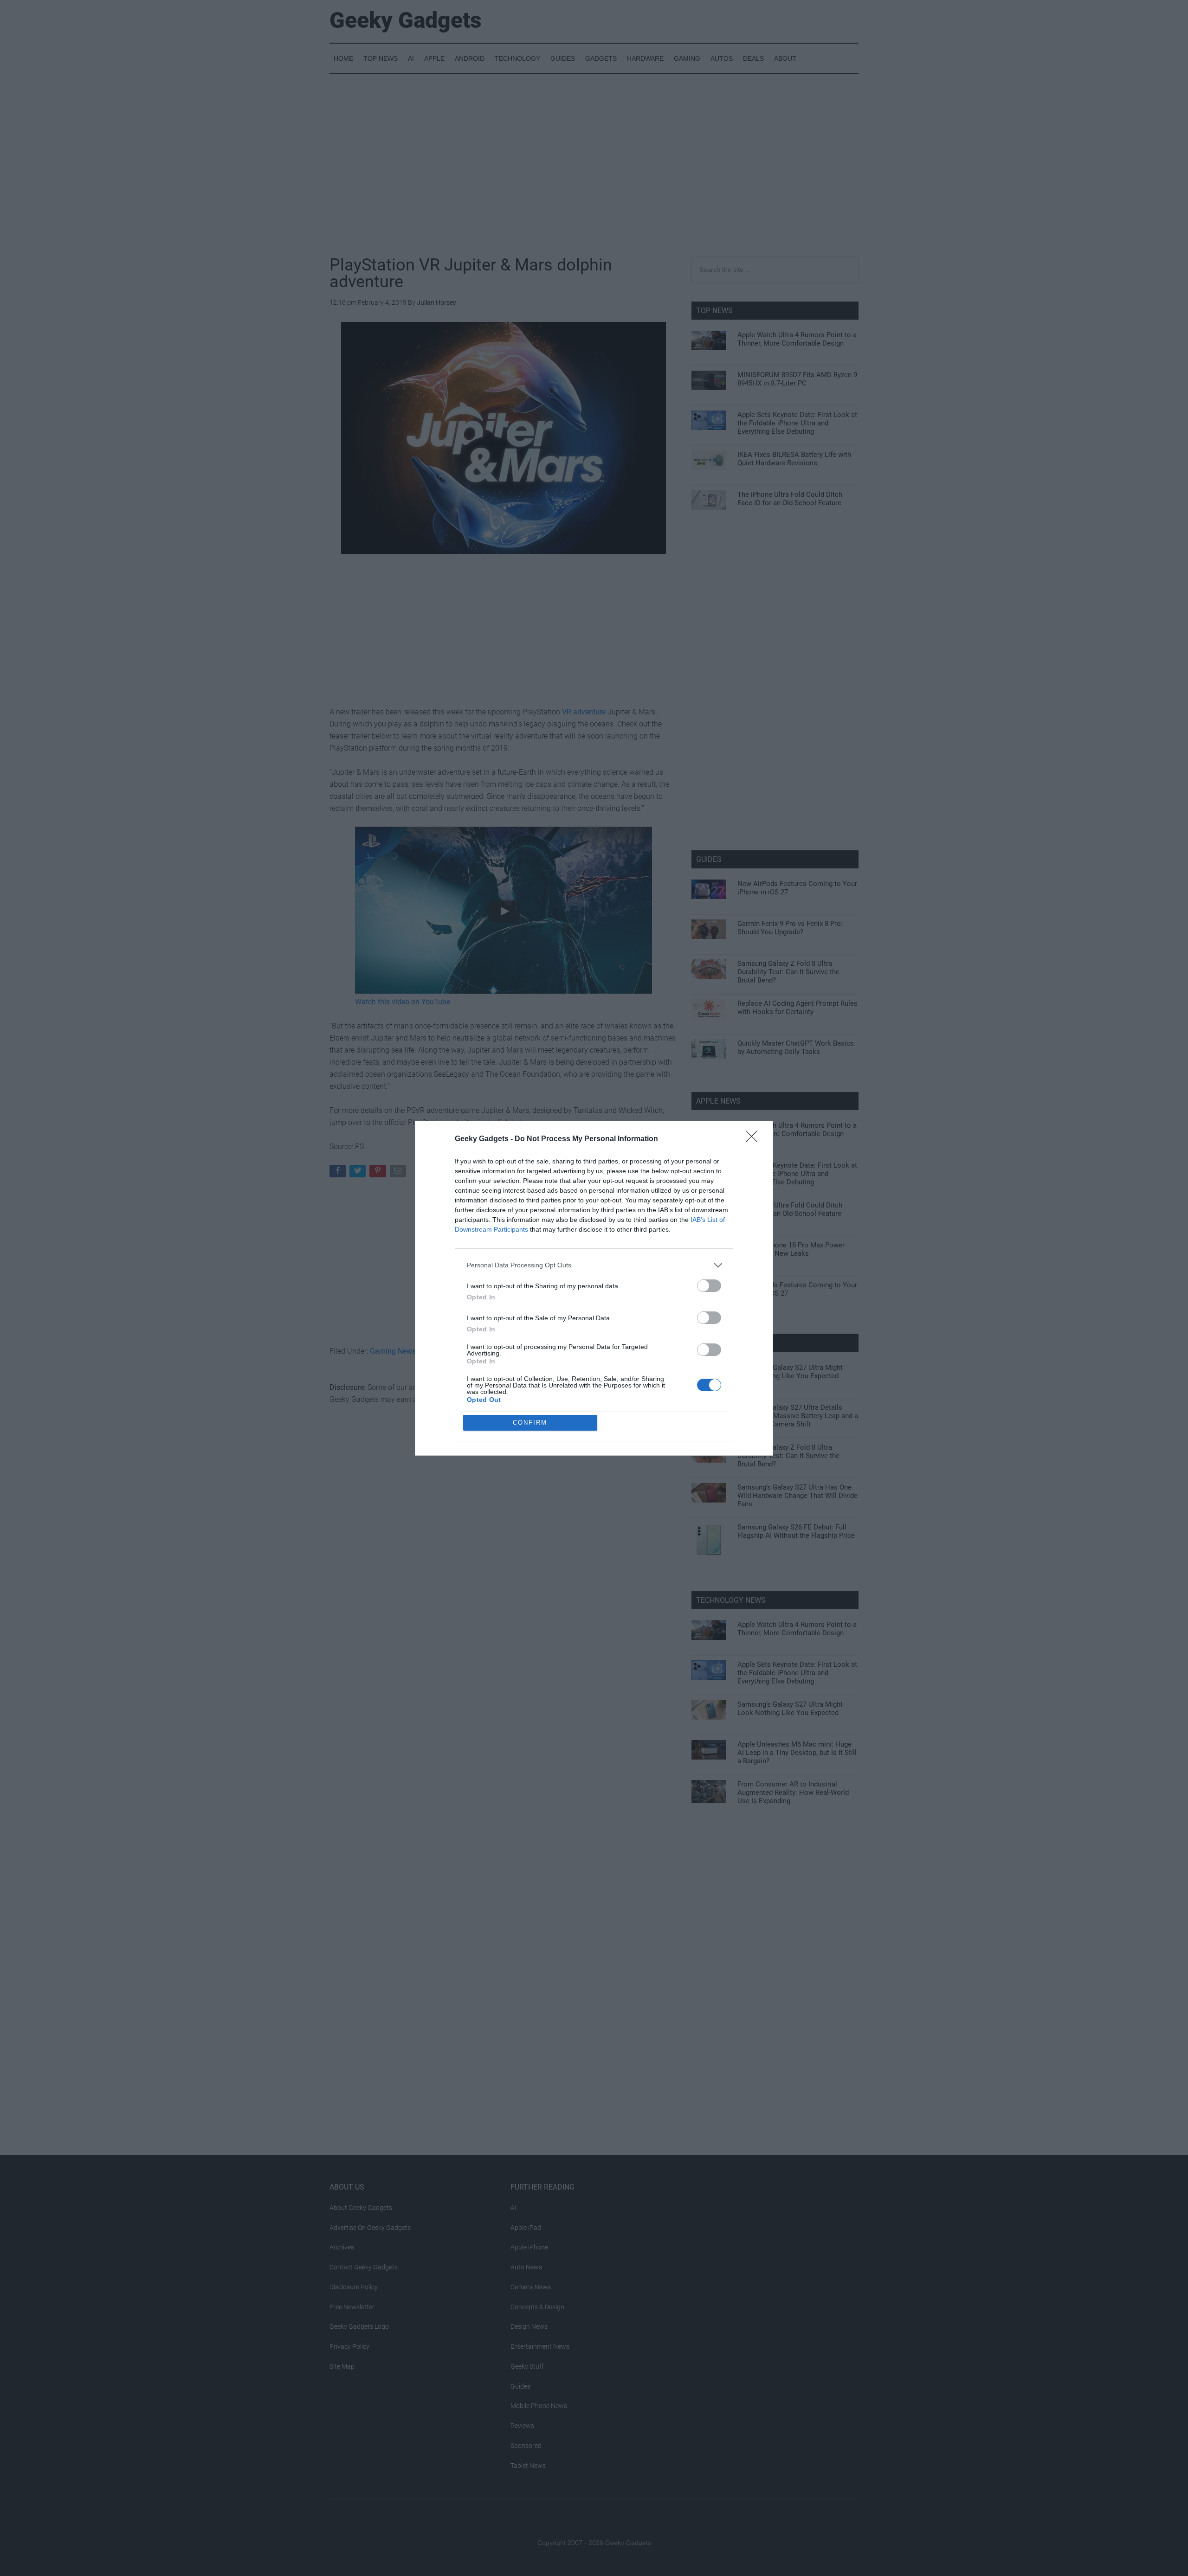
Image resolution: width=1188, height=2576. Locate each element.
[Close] (755, 1139)
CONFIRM (530, 1423)
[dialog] (594, 1288)
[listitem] (594, 1265)
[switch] (709, 1286)
